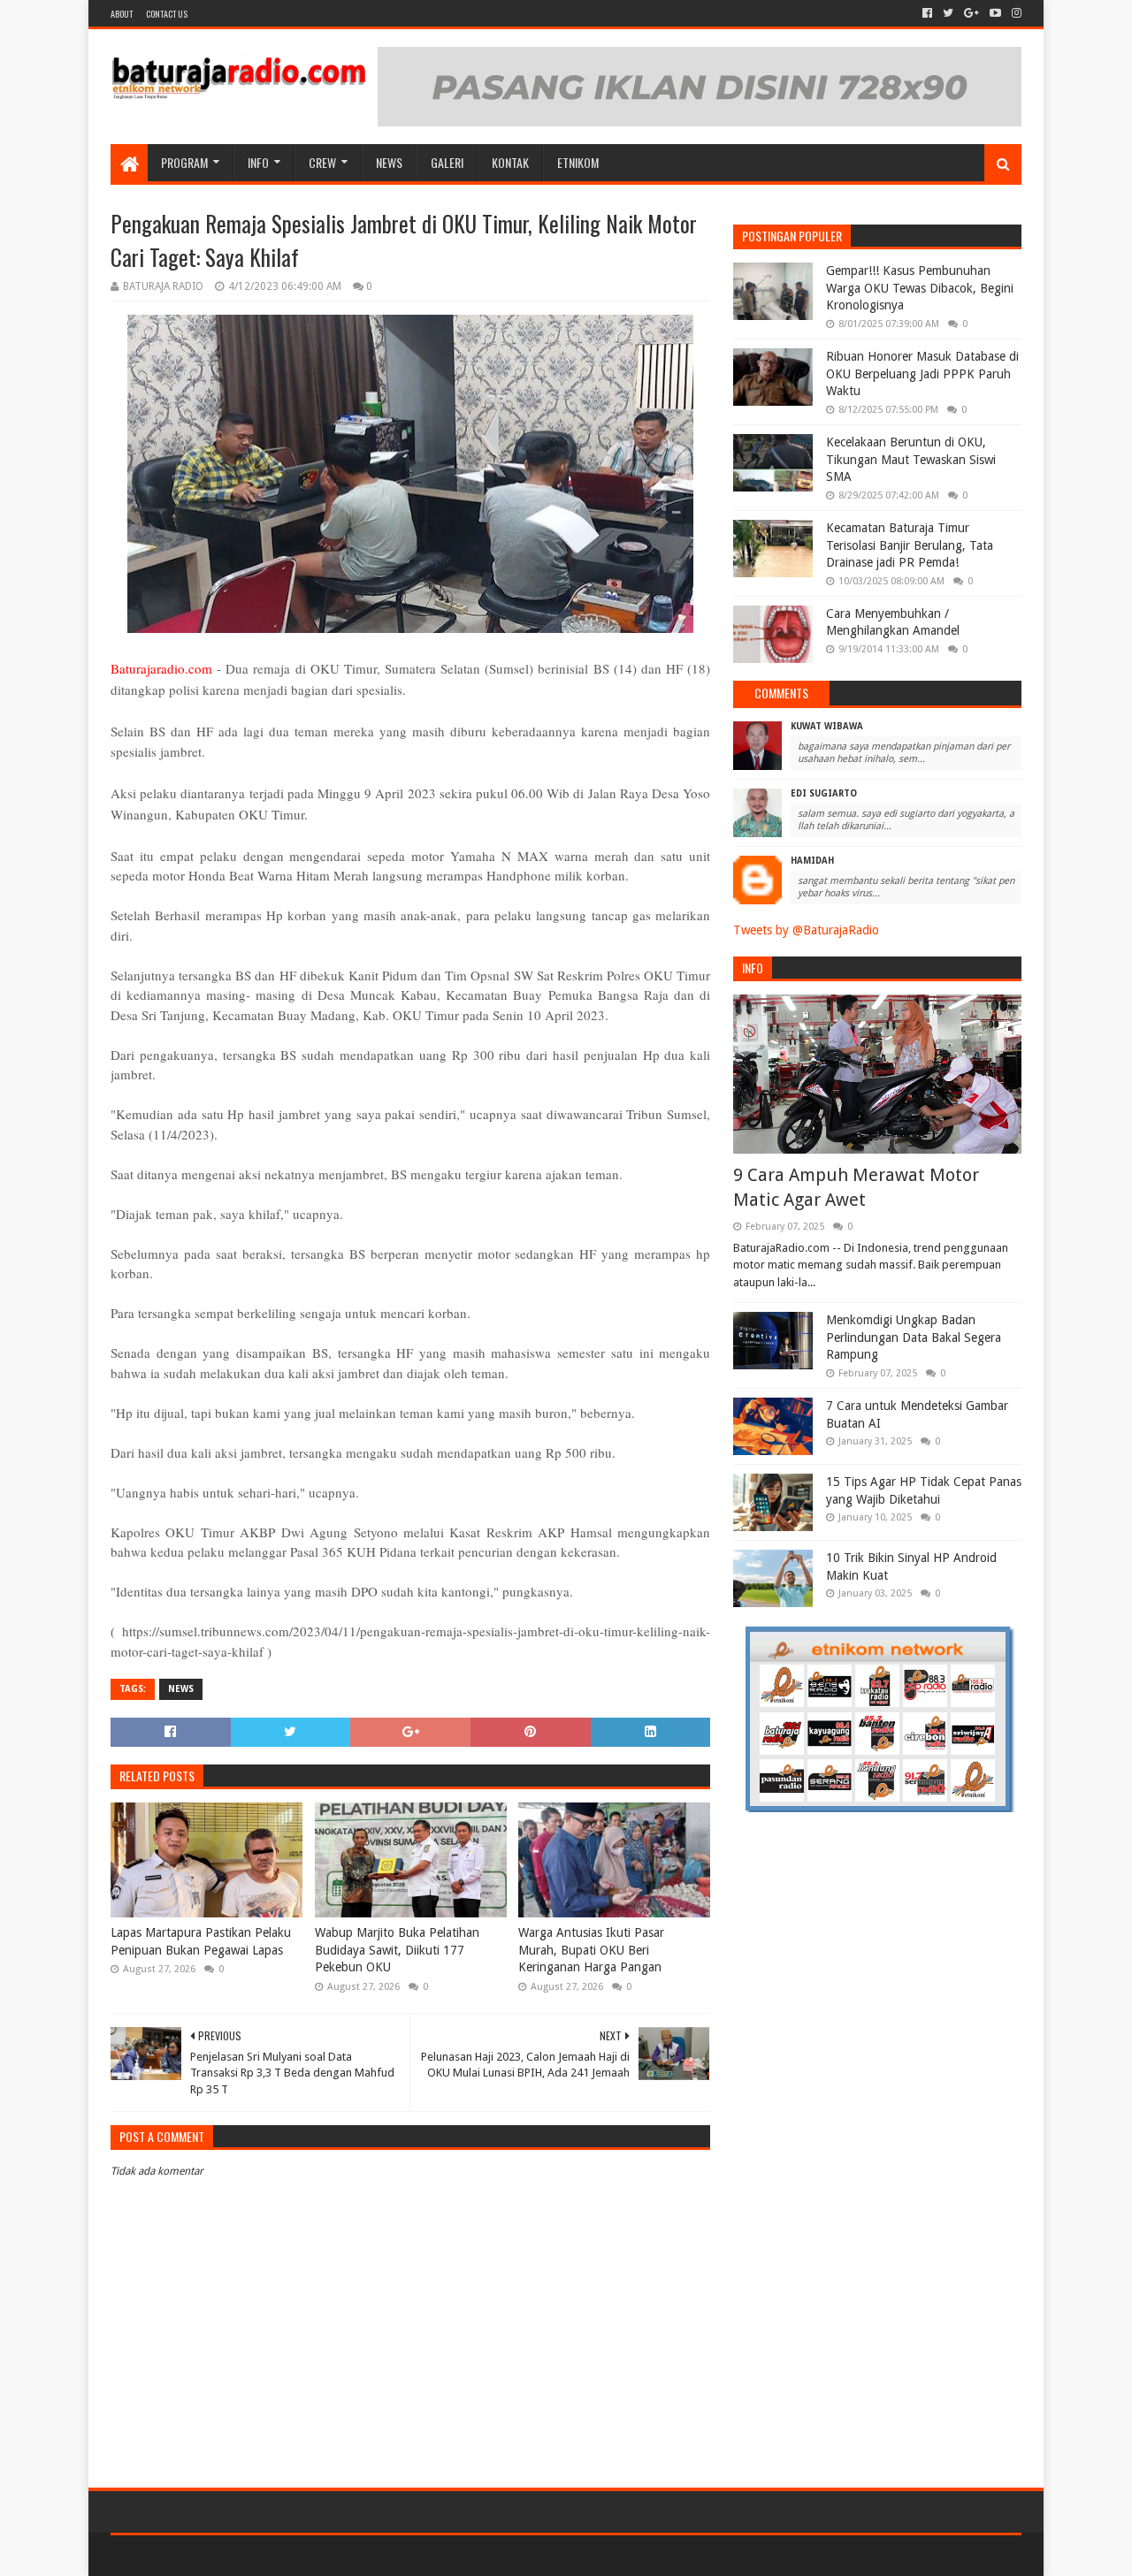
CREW (322, 162)
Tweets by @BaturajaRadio (806, 930)
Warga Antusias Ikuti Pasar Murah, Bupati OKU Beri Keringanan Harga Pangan (591, 1950)
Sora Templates (209, 2555)
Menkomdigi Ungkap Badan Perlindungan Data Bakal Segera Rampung (914, 1337)
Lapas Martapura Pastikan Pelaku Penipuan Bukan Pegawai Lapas (201, 1941)
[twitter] (948, 13)
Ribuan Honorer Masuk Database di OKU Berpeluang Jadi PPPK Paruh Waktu (922, 373)
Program (184, 162)
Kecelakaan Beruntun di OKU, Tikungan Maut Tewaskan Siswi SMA (911, 459)
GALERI (447, 162)
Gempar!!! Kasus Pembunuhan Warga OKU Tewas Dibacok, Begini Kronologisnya (920, 288)
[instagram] (1015, 13)
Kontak (510, 162)
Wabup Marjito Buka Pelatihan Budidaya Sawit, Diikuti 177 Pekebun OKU (397, 1950)
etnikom (578, 162)
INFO (258, 162)
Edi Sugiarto (824, 793)
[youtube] (995, 13)
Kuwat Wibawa (827, 726)
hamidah (812, 861)
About (122, 14)
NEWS (389, 162)
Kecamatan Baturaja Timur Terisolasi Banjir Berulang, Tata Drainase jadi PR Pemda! (910, 545)
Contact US (167, 14)
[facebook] (927, 13)
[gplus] (971, 13)
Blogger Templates (310, 2555)
